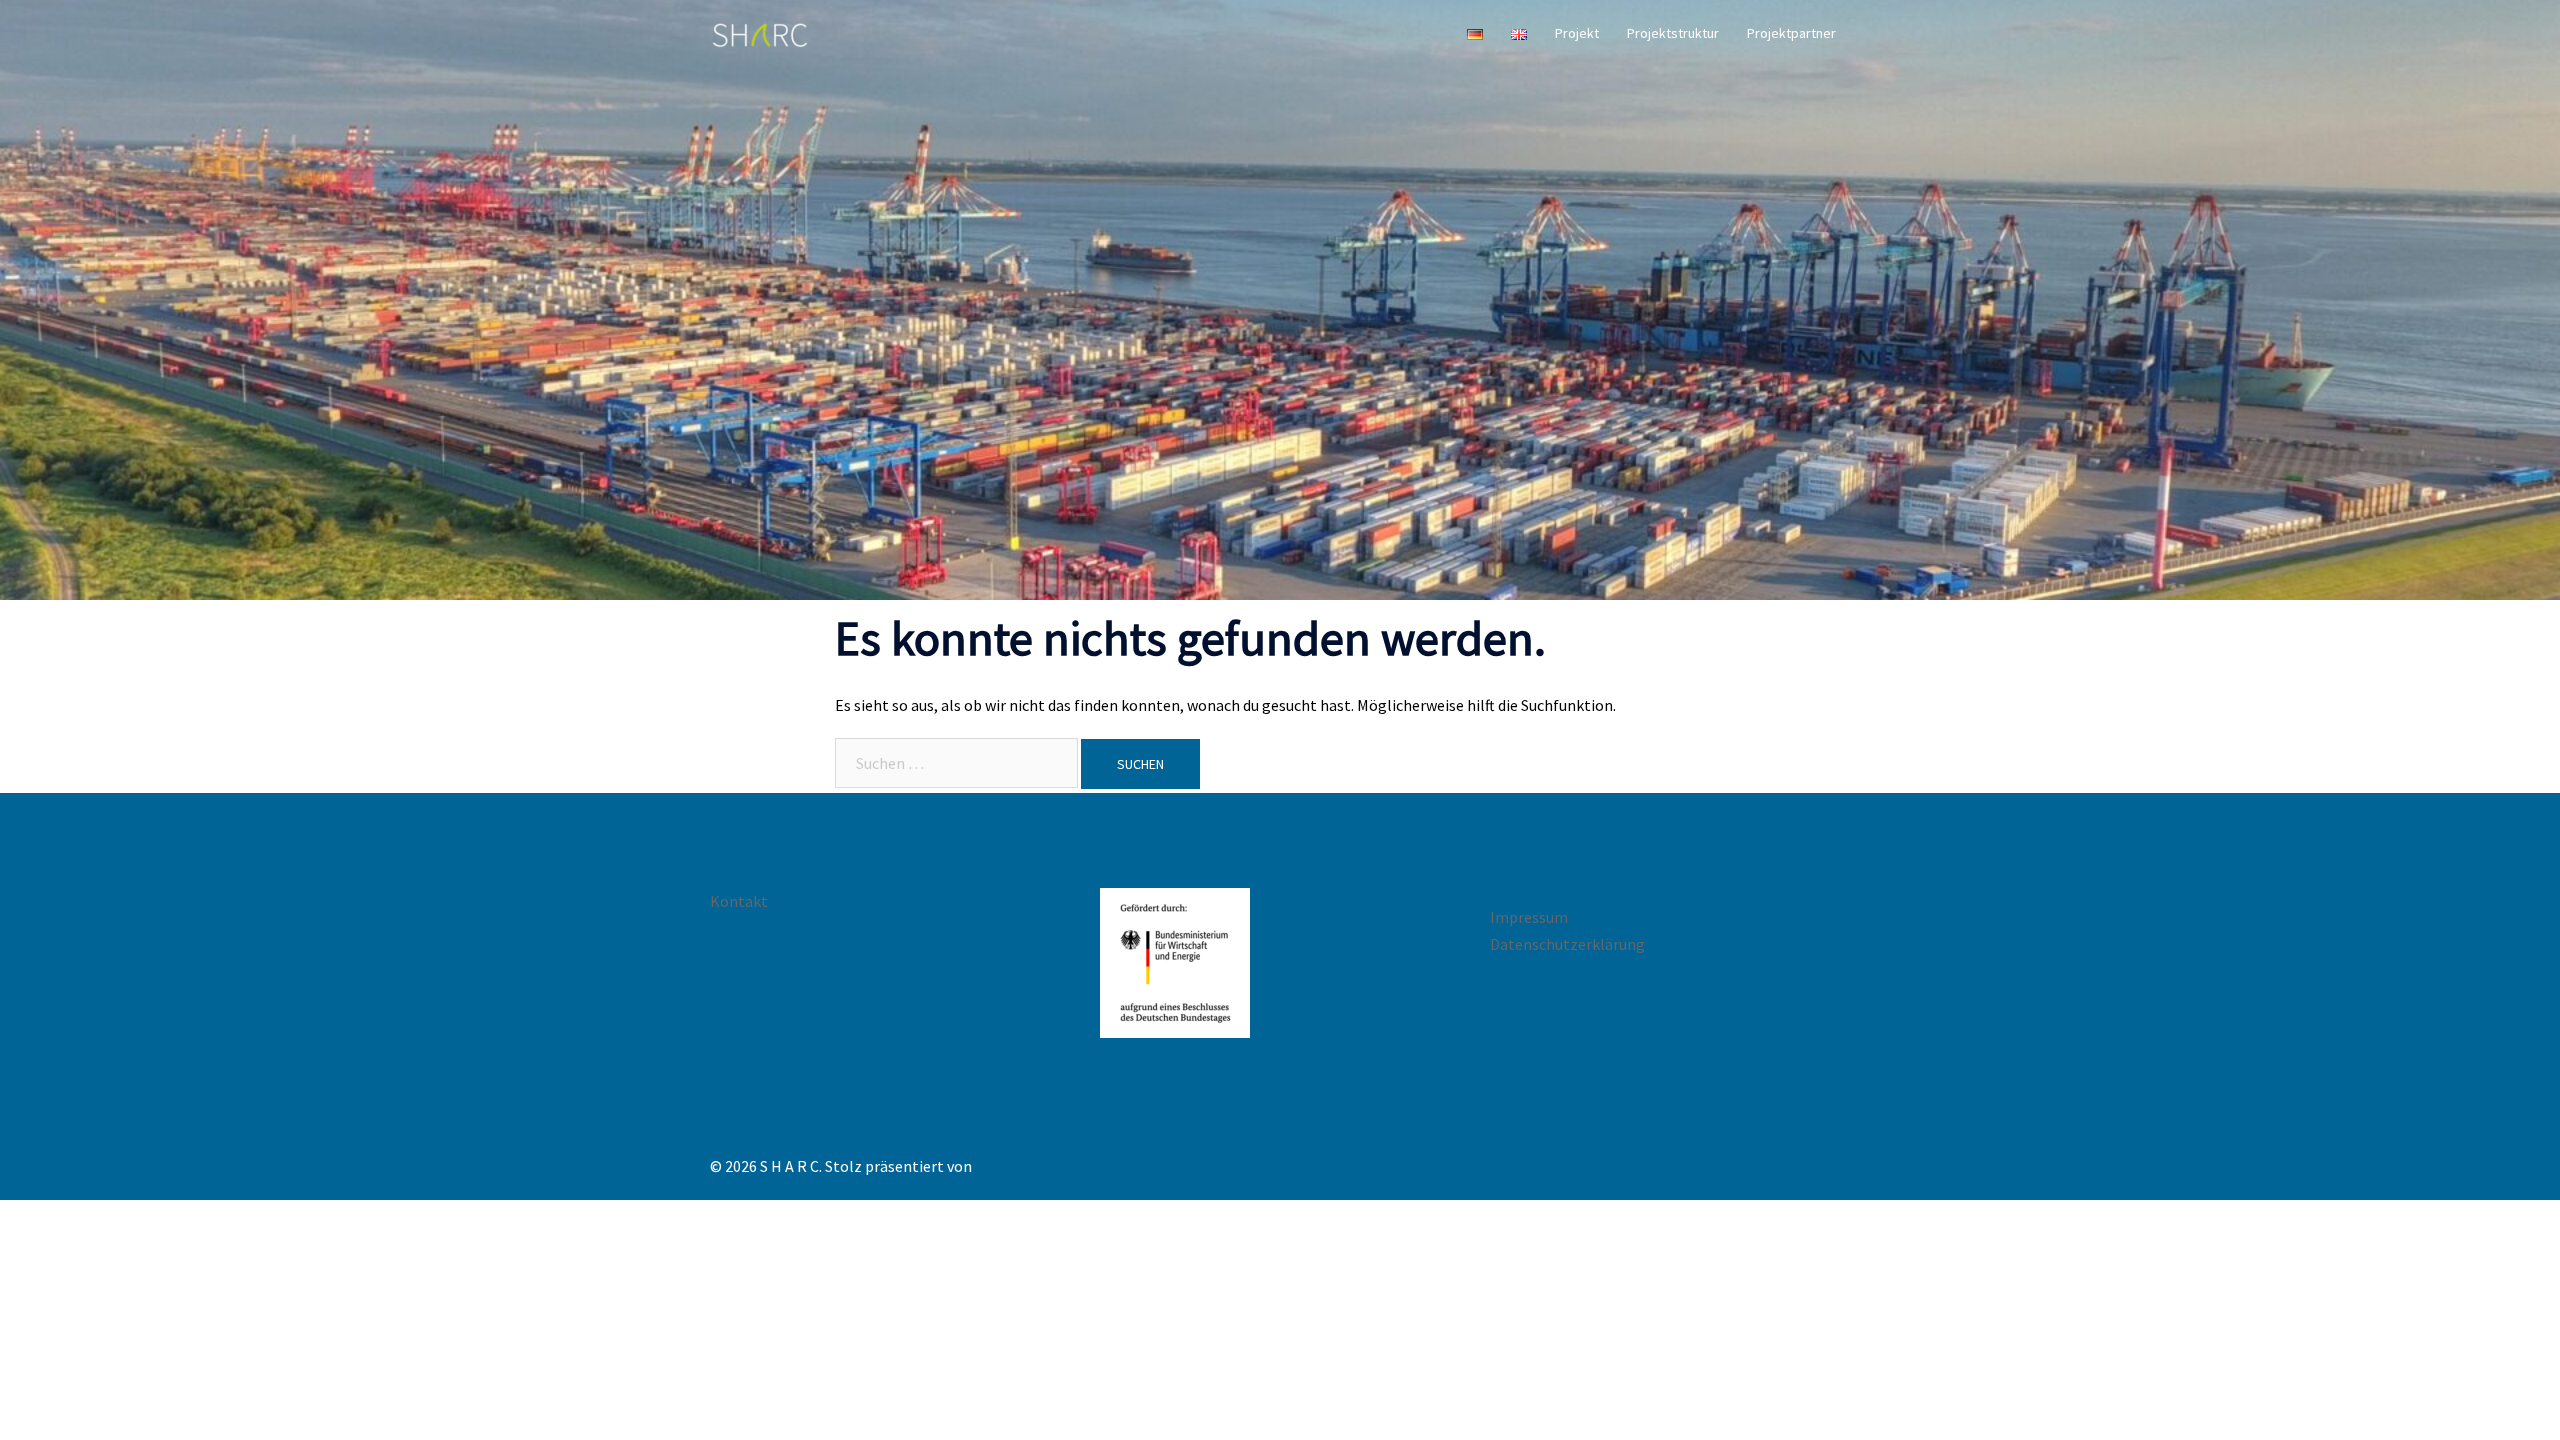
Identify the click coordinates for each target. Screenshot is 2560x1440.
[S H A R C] (760, 33)
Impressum (1529, 917)
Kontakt (739, 901)
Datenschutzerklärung (1567, 944)
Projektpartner (1791, 33)
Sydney (998, 1166)
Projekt (1577, 33)
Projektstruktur (1673, 33)
